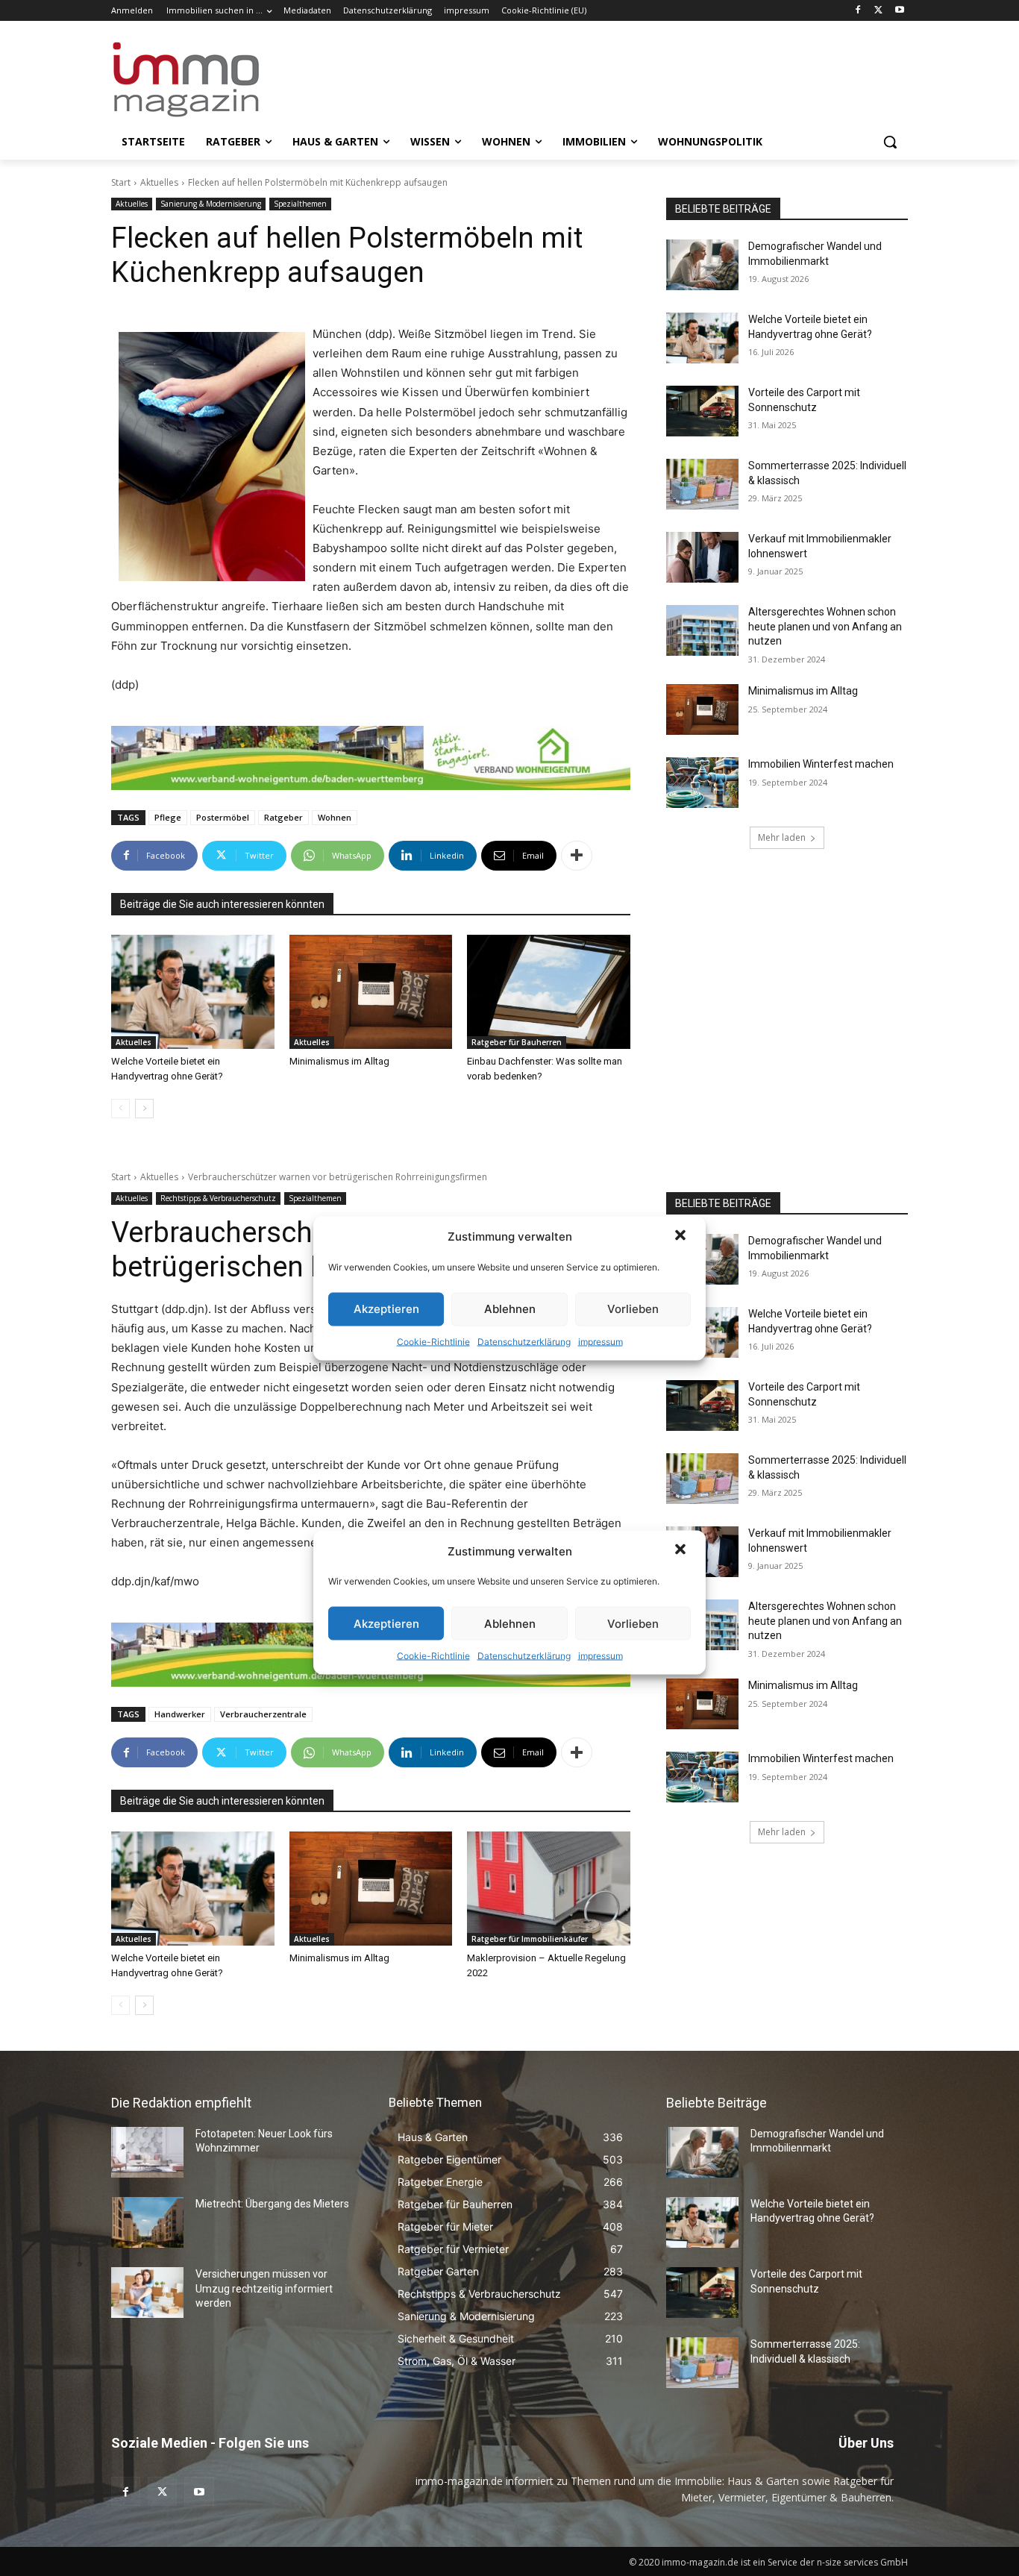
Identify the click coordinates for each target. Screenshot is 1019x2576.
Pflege (168, 817)
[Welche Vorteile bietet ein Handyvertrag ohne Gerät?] (193, 992)
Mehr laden (782, 837)
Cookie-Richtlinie (433, 1341)
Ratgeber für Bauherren (517, 1042)
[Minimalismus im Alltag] (371, 992)
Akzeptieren (386, 1309)
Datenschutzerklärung (524, 1341)
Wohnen (335, 817)
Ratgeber (283, 817)
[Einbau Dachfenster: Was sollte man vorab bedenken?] (549, 992)
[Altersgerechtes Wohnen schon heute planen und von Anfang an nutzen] (702, 630)
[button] (682, 1236)
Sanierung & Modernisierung (211, 204)
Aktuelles (159, 182)
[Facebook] (858, 11)
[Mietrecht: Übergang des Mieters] (147, 2222)
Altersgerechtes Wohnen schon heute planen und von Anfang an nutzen (825, 626)
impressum (601, 1341)
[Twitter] (878, 11)
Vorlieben (633, 1309)
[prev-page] (120, 1109)
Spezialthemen (300, 204)
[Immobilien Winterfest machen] (702, 783)
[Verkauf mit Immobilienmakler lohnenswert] (702, 557)
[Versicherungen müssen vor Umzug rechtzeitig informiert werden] (147, 2293)
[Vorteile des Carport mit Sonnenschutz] (702, 411)
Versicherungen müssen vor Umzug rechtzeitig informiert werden (264, 2288)
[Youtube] (899, 11)
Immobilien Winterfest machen (821, 764)
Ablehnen (510, 1309)
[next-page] (144, 1109)
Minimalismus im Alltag (342, 1061)
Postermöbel (223, 817)
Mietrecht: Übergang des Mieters (272, 2204)
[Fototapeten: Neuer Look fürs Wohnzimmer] (147, 2152)
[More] (577, 856)
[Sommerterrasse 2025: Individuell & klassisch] (702, 484)
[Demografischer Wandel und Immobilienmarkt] (702, 265)
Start (121, 182)
